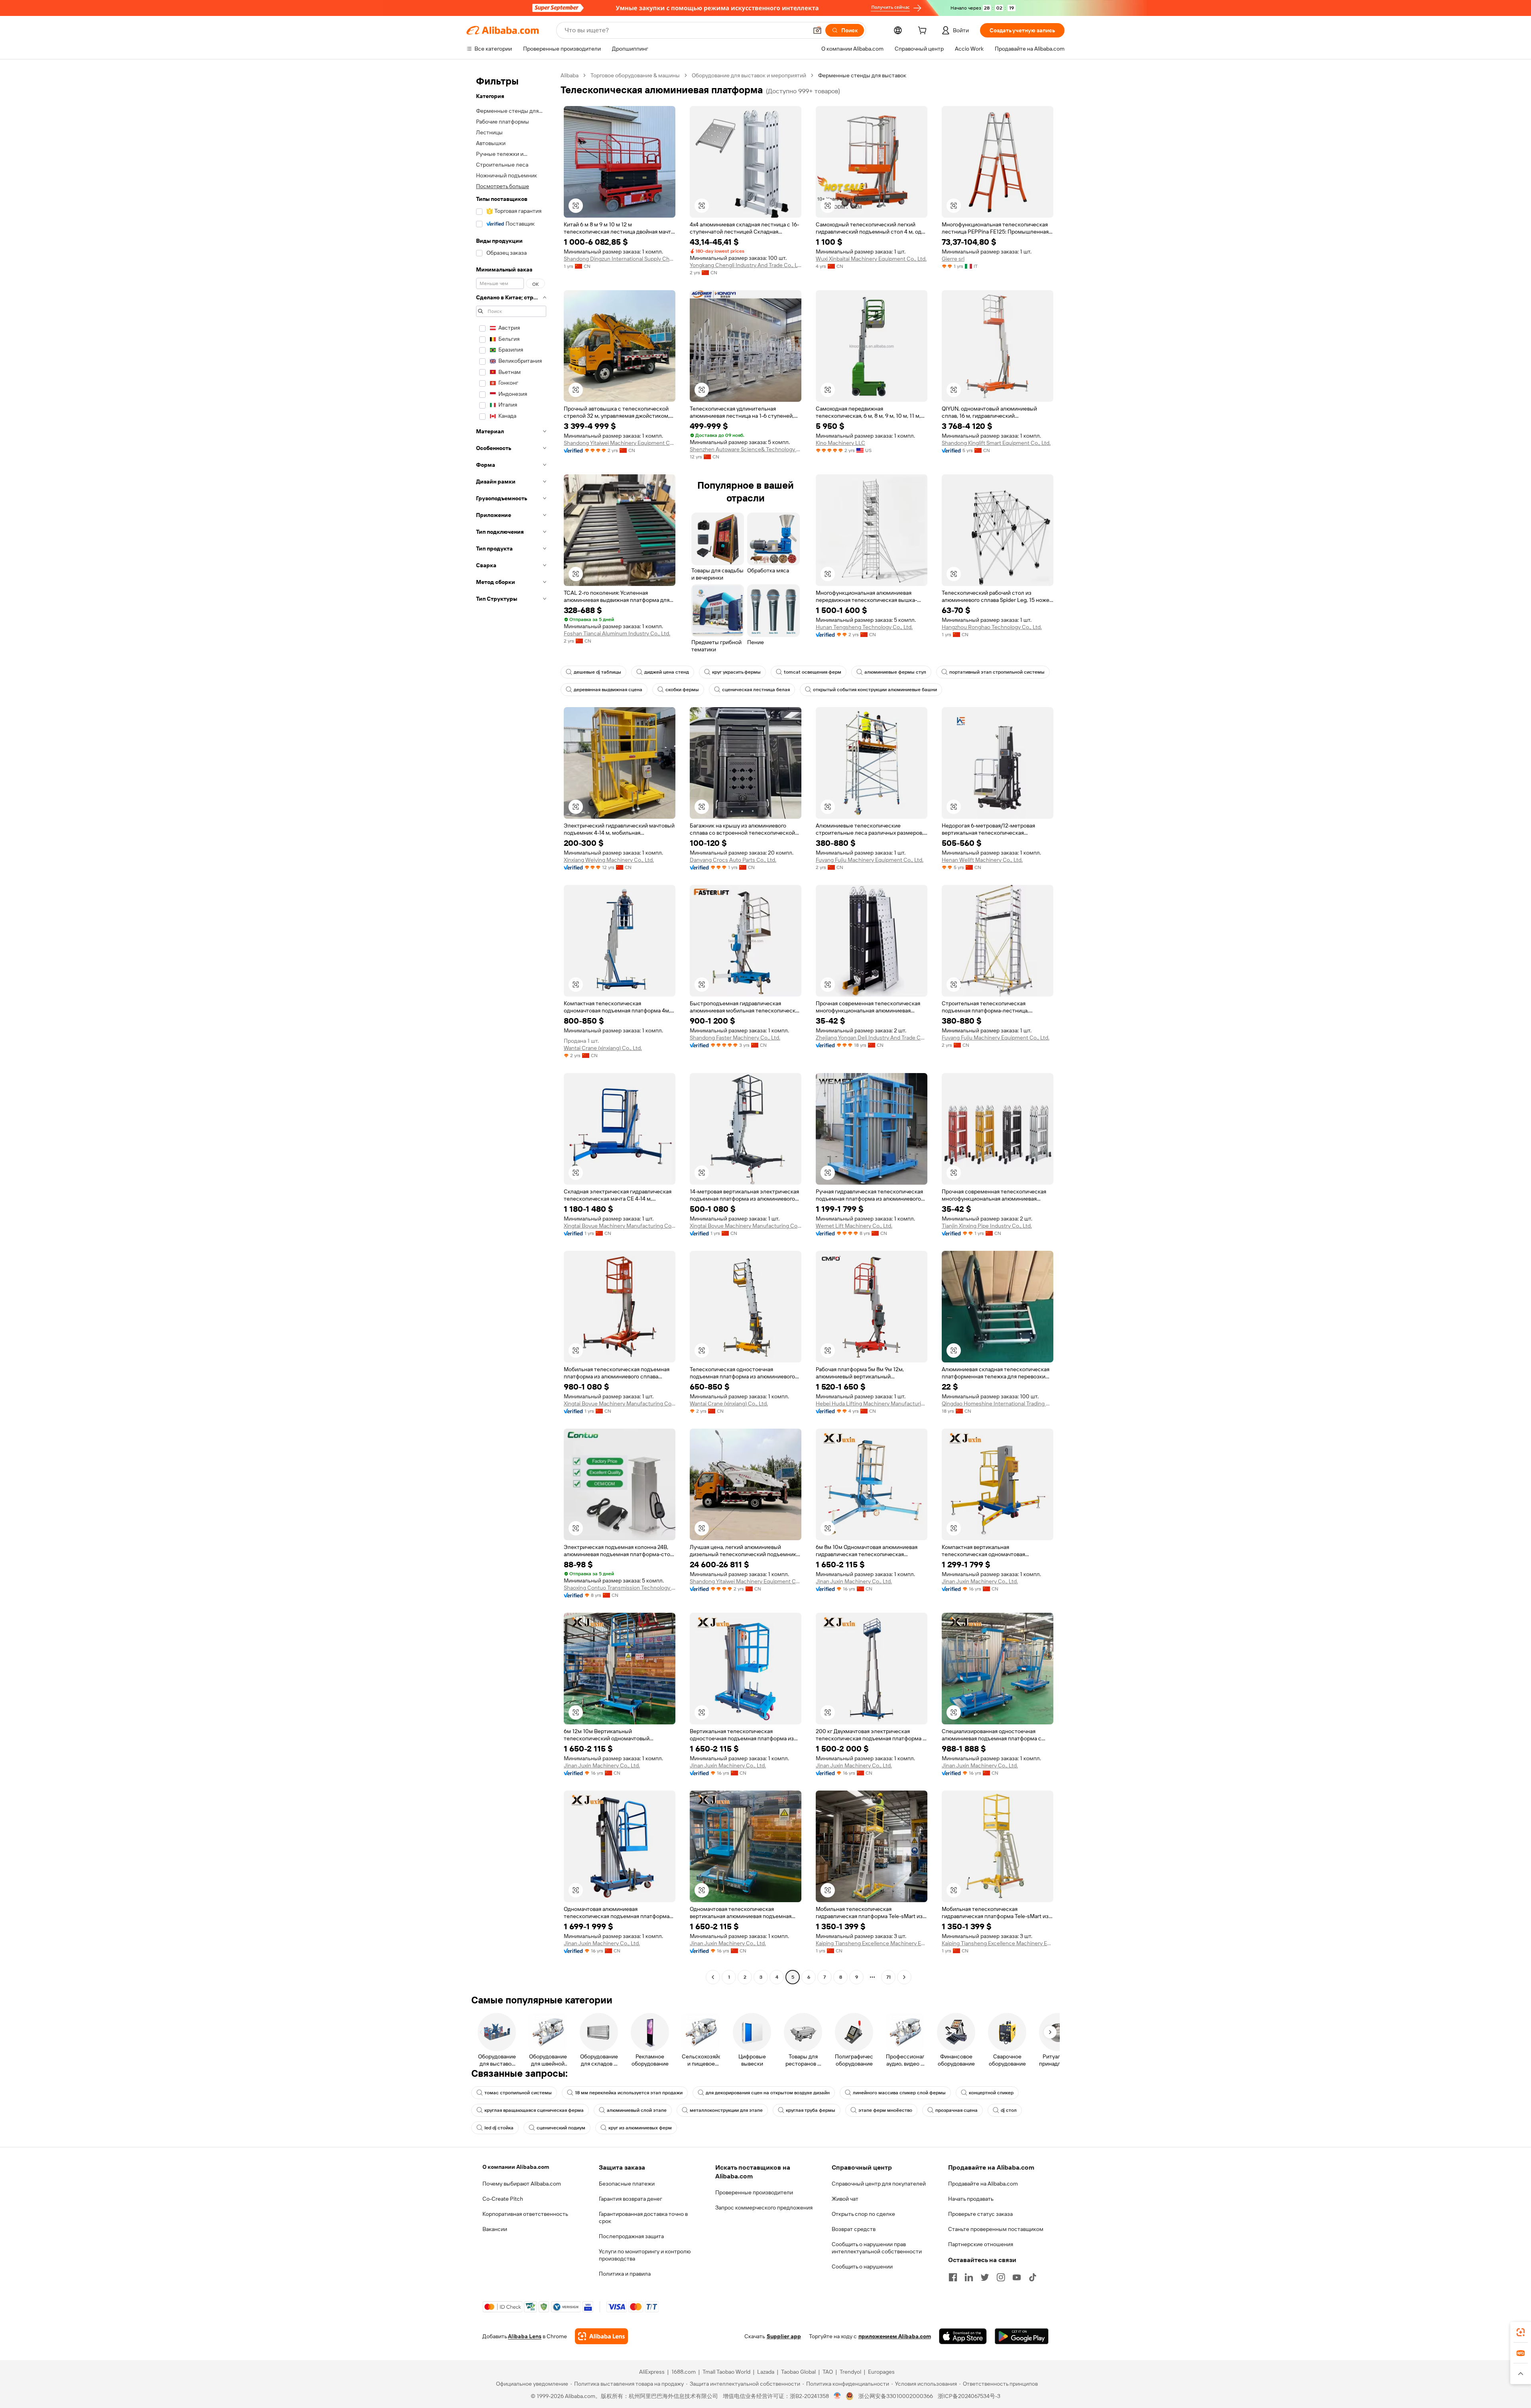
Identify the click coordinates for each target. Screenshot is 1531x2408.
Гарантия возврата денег (631, 2199)
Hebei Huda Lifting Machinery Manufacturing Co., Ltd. (872, 1404)
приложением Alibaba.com (895, 2336)
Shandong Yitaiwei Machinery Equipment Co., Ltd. (620, 443)
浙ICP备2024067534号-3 (969, 2396)
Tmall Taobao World (726, 2372)
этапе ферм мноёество (885, 2110)
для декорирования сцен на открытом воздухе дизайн (768, 2093)
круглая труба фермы (811, 2110)
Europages (881, 2372)
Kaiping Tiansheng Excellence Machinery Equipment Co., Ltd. (872, 1943)
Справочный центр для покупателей (879, 2184)
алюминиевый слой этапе (637, 2110)
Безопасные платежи (627, 2184)
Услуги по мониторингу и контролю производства (645, 2255)
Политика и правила (625, 2274)
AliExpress (652, 2372)
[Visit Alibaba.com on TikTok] (1033, 2277)
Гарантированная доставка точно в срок (643, 2217)
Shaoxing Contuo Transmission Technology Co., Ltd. (620, 1588)
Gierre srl (953, 259)
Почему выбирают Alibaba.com (522, 2184)
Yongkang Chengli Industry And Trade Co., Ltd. (746, 265)
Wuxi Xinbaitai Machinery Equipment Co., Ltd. (871, 259)
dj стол (1009, 2110)
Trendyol (850, 2372)
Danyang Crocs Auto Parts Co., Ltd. (733, 860)
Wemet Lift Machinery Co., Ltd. (854, 1226)
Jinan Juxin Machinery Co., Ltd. (854, 1581)
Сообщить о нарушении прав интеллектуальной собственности (877, 2248)
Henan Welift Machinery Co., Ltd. (982, 860)
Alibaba (570, 75)
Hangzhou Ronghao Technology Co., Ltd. (992, 627)
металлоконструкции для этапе (726, 2110)
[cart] (924, 31)
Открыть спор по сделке (863, 2214)
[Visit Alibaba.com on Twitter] (985, 2277)
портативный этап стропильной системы (997, 672)
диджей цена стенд (667, 672)
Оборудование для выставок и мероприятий (749, 75)
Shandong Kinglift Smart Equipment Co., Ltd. (996, 443)
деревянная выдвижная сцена (608, 690)
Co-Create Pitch (503, 2199)
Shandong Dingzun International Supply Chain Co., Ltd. (620, 259)
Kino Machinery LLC (840, 443)
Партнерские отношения (981, 2244)
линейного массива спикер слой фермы (899, 2093)
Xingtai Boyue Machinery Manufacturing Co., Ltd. (620, 1226)
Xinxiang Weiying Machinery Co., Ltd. (609, 860)
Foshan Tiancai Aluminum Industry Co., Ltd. (617, 633)
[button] (817, 30)
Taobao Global (798, 2372)
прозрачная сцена (956, 2110)
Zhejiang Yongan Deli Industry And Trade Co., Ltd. (872, 1038)
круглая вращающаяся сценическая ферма (534, 2110)
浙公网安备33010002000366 (896, 2396)
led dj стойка (499, 2128)
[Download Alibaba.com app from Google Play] (1022, 2336)
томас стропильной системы (518, 2093)
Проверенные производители (754, 2192)
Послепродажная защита (631, 2236)
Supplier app (784, 2336)
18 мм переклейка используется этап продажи (629, 2093)
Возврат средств (854, 2229)
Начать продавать (971, 2199)
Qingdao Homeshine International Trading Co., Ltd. (998, 1404)
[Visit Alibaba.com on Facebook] (953, 2277)
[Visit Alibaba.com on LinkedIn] (969, 2277)
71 (888, 1977)
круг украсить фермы (736, 672)
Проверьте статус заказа (980, 2214)
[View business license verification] (837, 2396)
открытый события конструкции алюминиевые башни (875, 690)
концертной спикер (991, 2093)
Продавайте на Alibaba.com (983, 2184)
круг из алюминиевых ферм (640, 2128)
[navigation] (511, 1027)
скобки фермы (682, 690)
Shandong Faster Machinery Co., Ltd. (735, 1038)
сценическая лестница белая (756, 690)
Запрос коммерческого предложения (764, 2207)
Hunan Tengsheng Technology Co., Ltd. (864, 627)
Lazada (766, 2372)
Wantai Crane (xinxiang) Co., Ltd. (603, 1048)
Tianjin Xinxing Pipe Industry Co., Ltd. (987, 1226)
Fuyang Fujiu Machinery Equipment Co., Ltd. (870, 860)
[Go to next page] (904, 1977)
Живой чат (845, 2199)
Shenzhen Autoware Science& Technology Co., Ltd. (746, 449)
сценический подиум (561, 2128)
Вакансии (495, 2229)
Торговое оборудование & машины (635, 75)
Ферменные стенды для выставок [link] (862, 75)
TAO (828, 2372)
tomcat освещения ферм (813, 672)
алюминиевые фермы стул (895, 672)
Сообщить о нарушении (862, 2266)
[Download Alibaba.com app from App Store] (963, 2336)
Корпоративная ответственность (525, 2214)
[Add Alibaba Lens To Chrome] (601, 2336)
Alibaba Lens (525, 2336)
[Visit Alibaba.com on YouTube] (1017, 2277)
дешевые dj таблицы (597, 672)
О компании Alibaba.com (516, 2167)
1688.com (684, 2372)
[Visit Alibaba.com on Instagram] (1001, 2277)
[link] (1521, 2332)
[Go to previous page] (713, 1977)
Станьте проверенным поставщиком (996, 2229)
